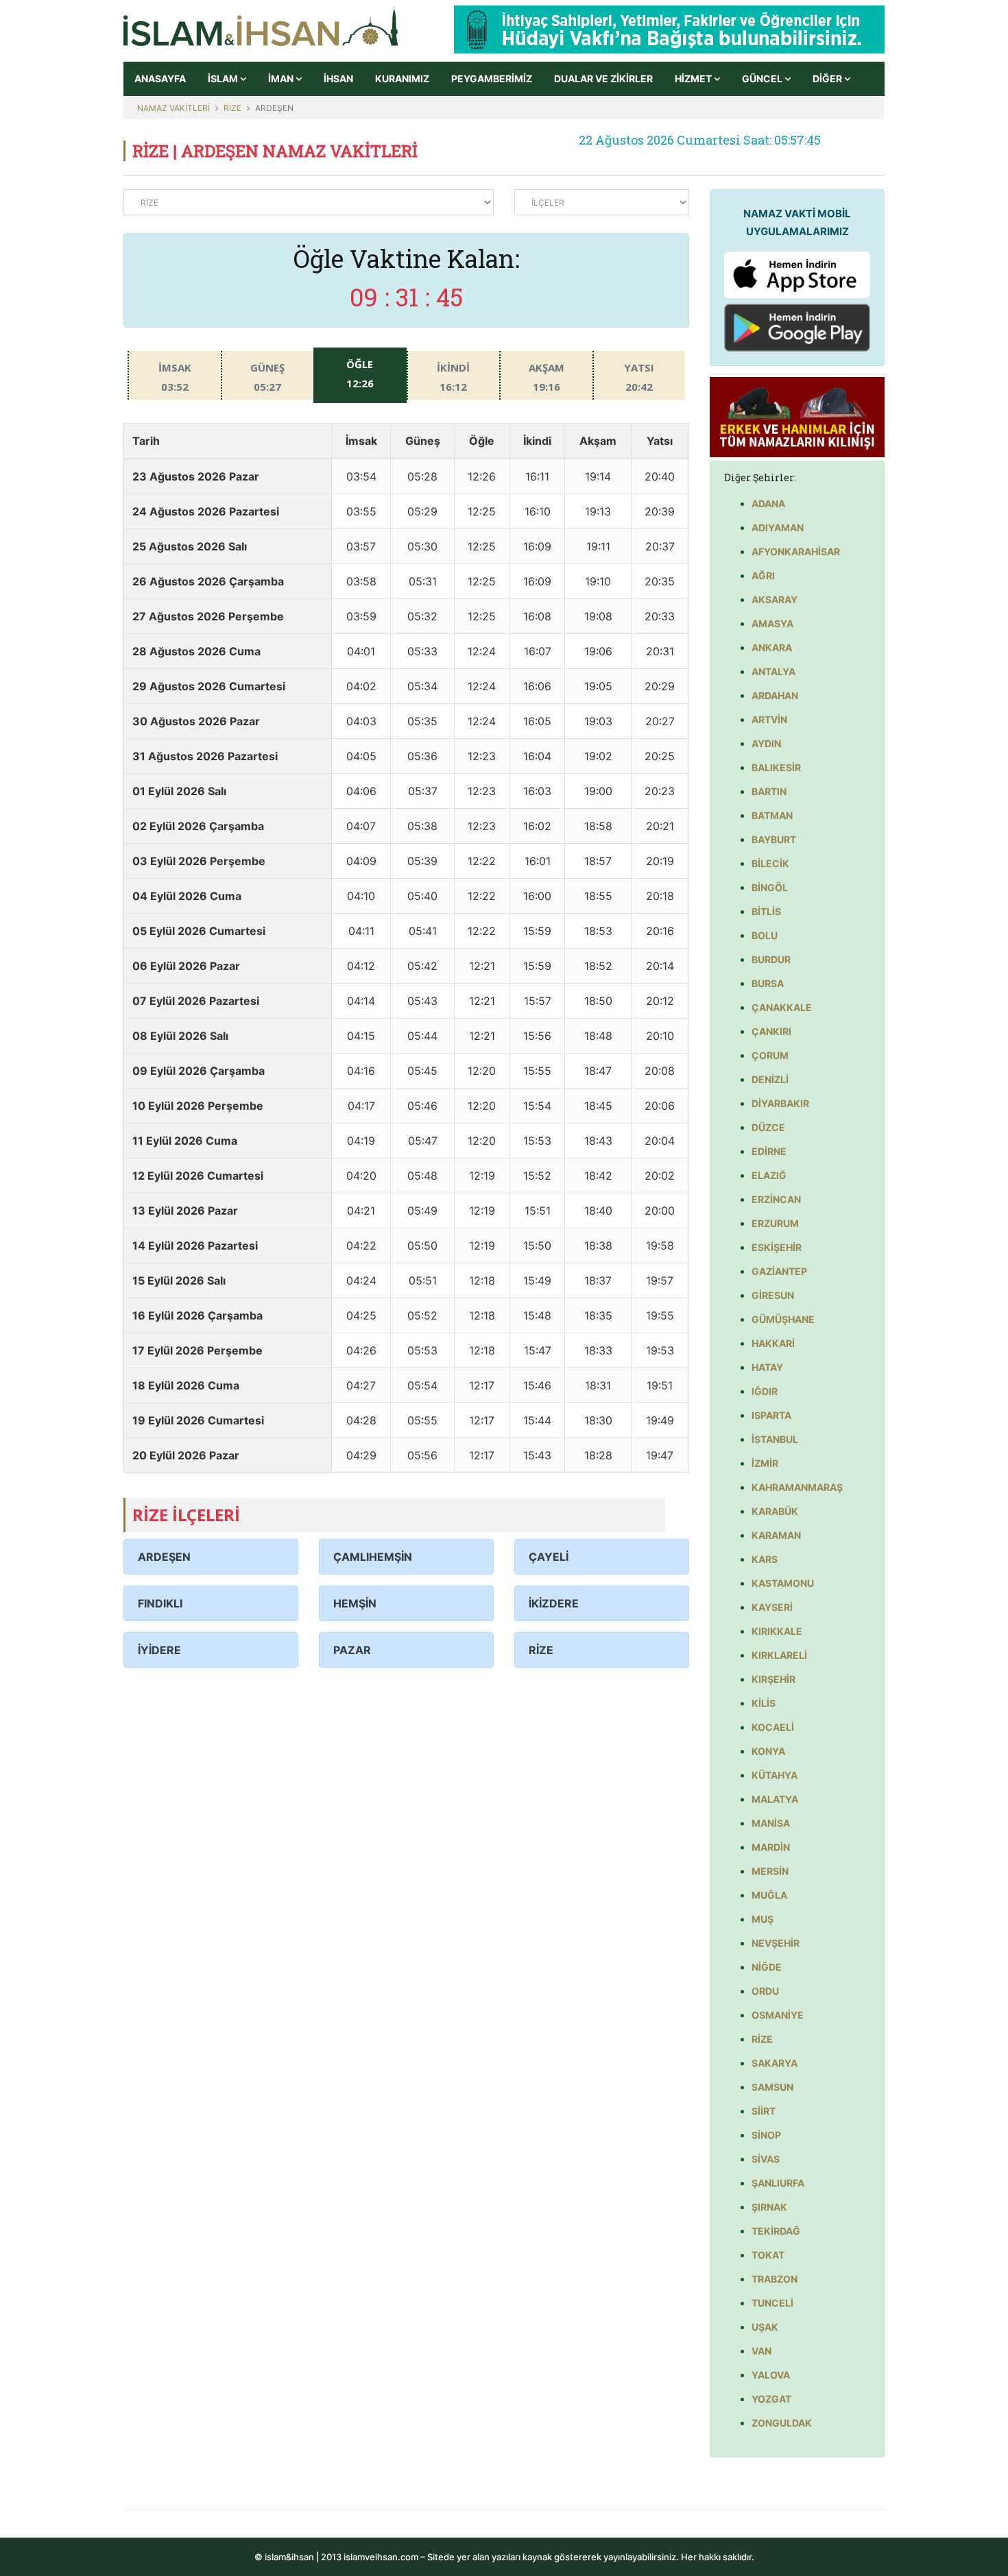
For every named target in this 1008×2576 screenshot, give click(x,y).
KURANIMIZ (402, 78)
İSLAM (224, 78)
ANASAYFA (160, 78)
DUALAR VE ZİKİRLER (603, 78)
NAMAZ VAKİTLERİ (173, 108)
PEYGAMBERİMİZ (492, 78)
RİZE (232, 108)
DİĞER (828, 78)
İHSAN (338, 78)
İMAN (282, 78)
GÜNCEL (763, 78)
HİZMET (694, 78)
